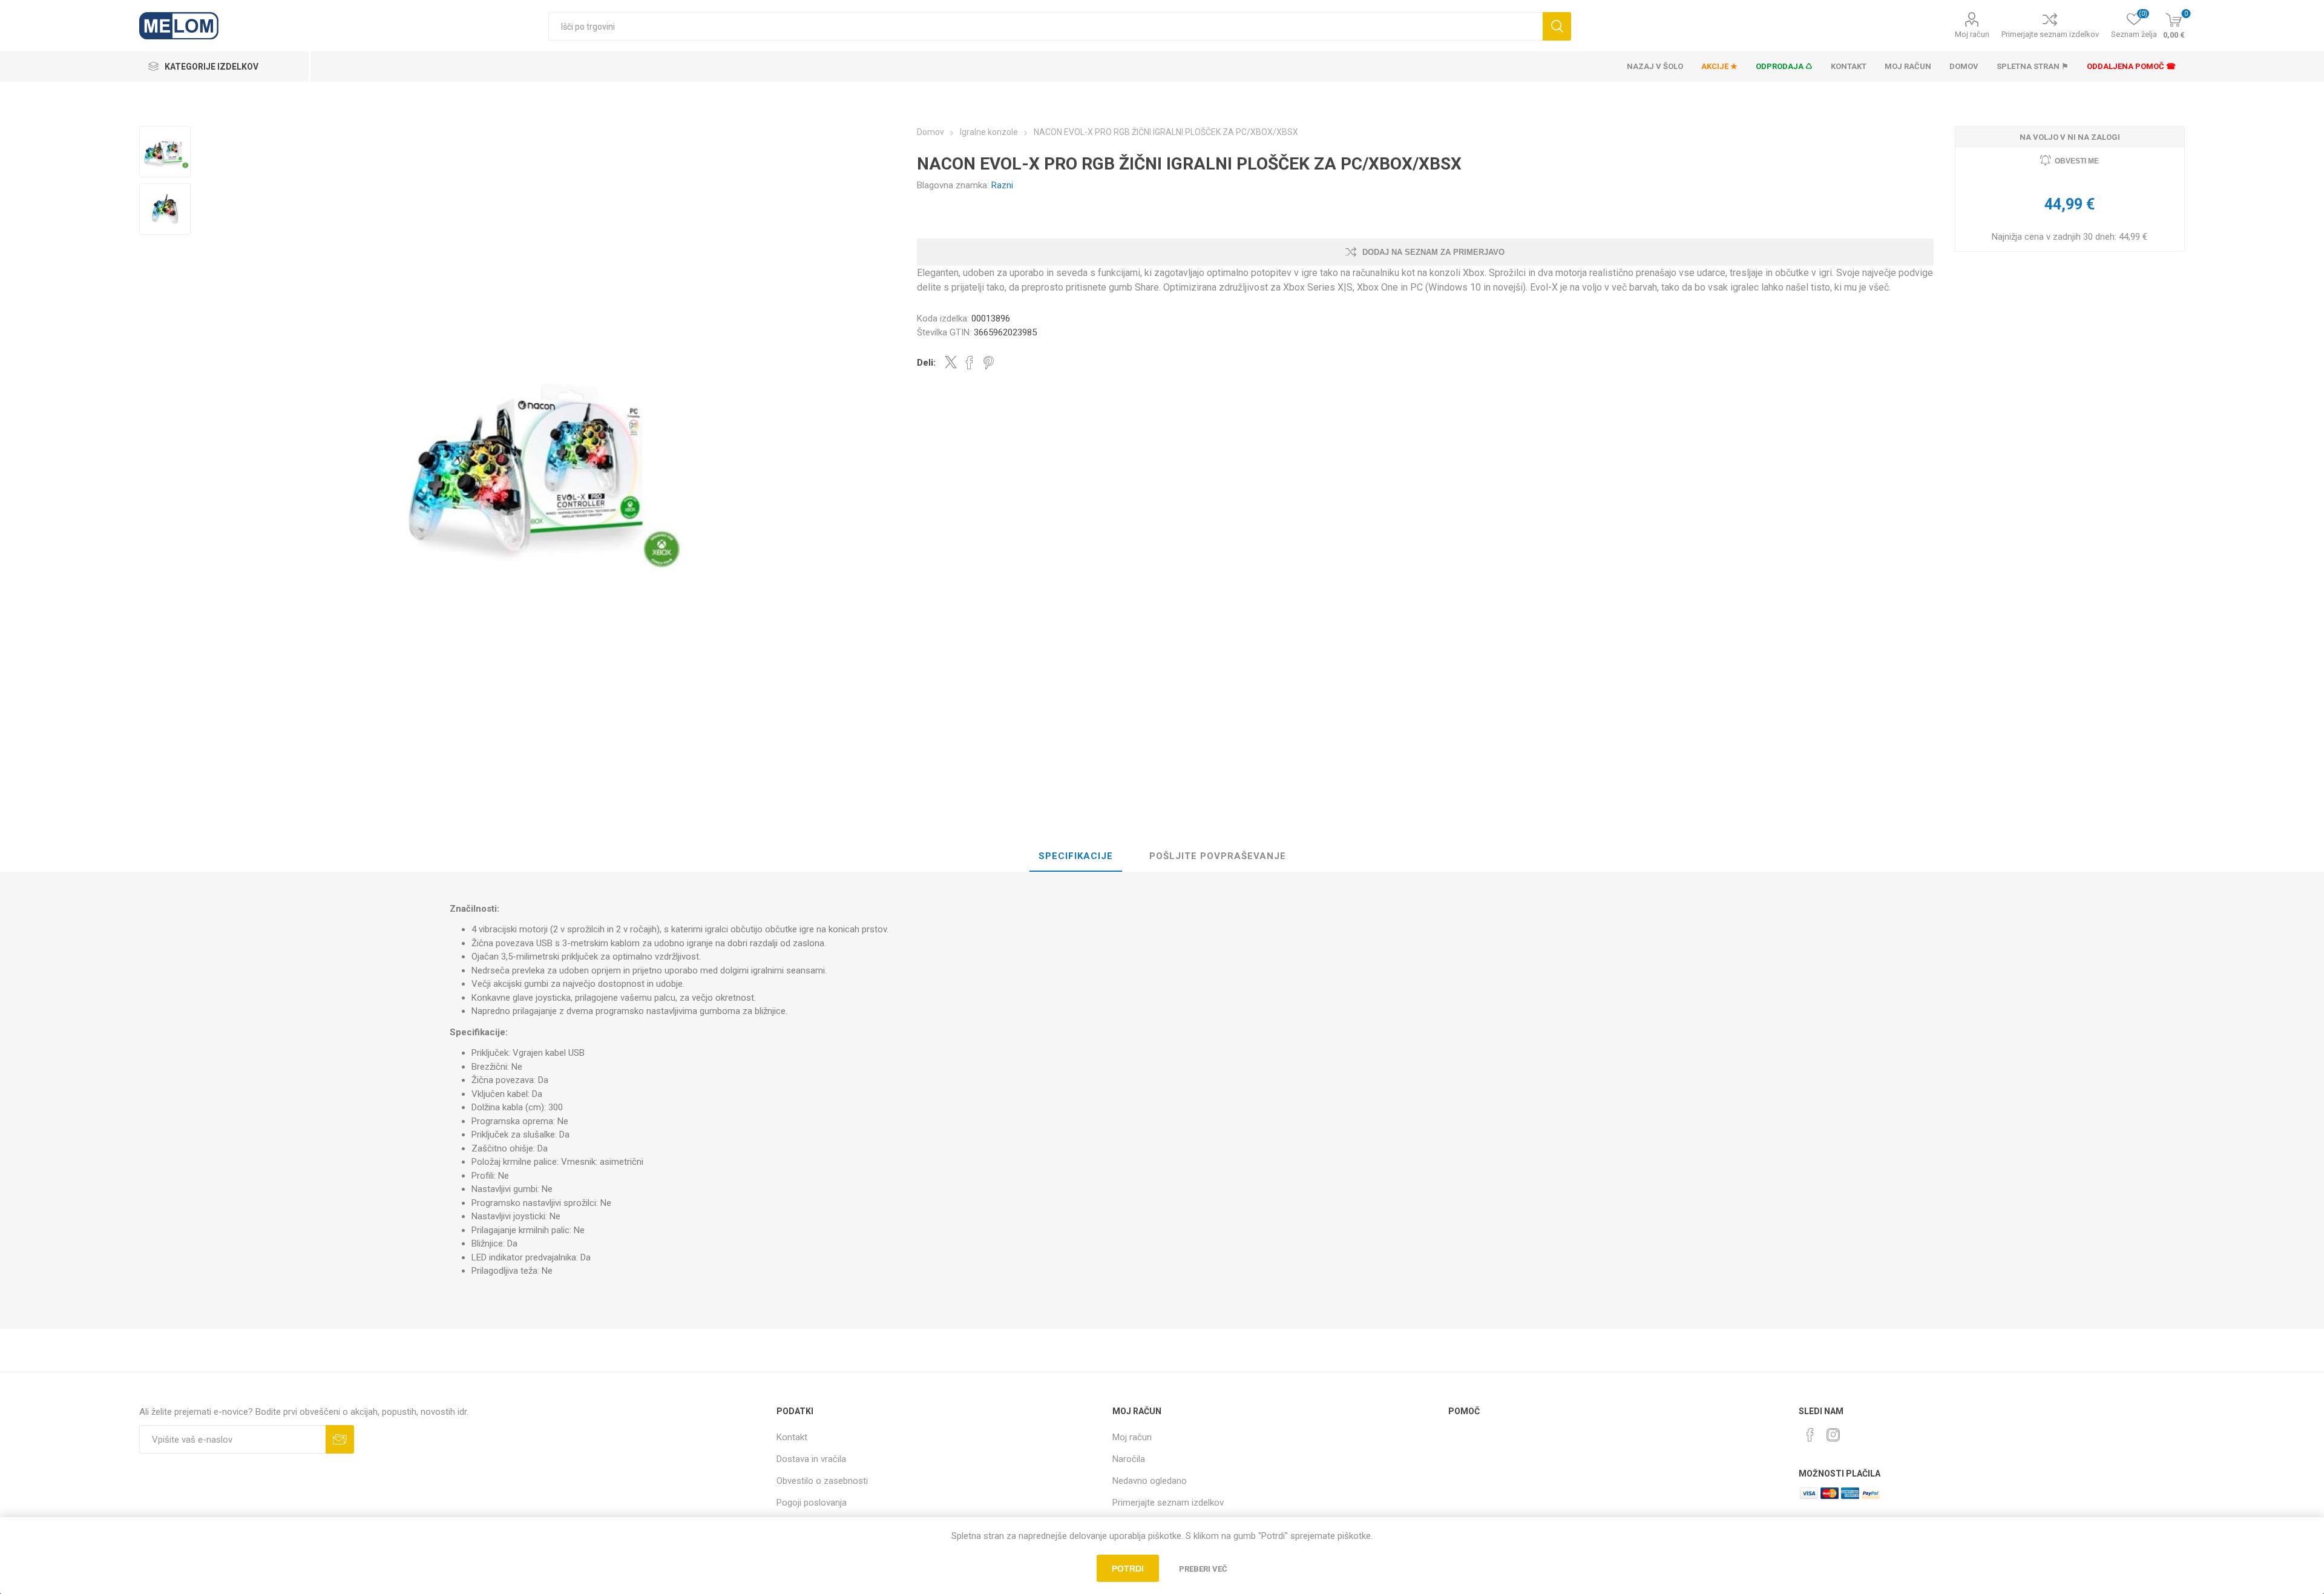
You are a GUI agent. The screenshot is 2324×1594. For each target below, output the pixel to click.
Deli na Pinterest (989, 363)
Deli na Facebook (970, 363)
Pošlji (340, 1439)
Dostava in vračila (811, 1459)
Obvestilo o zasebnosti (822, 1481)
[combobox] (1045, 26)
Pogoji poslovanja (812, 1503)
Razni (1002, 185)
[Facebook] (1810, 1435)
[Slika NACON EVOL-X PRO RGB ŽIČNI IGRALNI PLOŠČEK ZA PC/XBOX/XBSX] (165, 152)
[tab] (1076, 857)
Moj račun (1972, 34)
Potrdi (1128, 1569)
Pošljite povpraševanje (1218, 856)
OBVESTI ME (2077, 161)
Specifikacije (1076, 856)
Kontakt (792, 1437)
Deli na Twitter (951, 362)
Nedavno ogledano (1150, 1481)
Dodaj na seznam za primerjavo (1433, 252)
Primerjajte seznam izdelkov (2050, 34)
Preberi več (1203, 1569)
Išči (1557, 26)
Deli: (926, 363)
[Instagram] (1833, 1435)
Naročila (1129, 1459)
